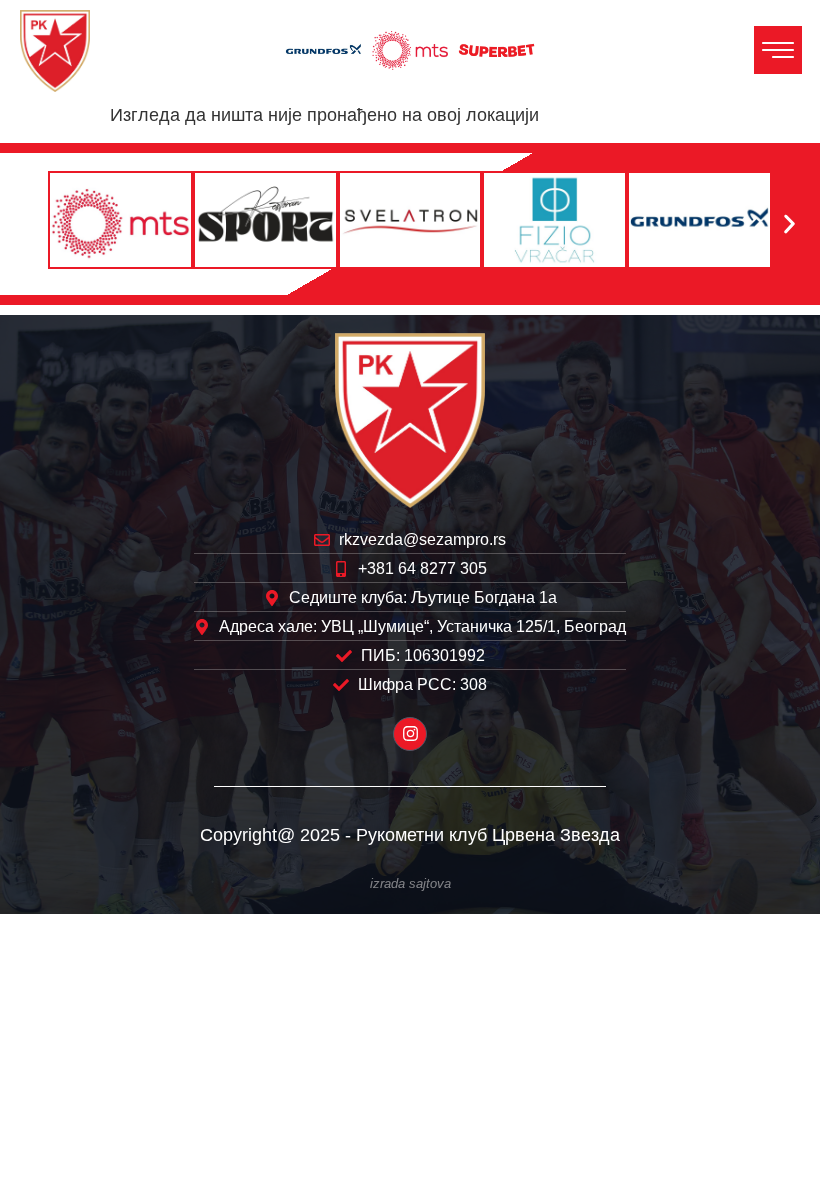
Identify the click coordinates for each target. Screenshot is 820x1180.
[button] (30, 223)
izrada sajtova (410, 884)
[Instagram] (410, 734)
